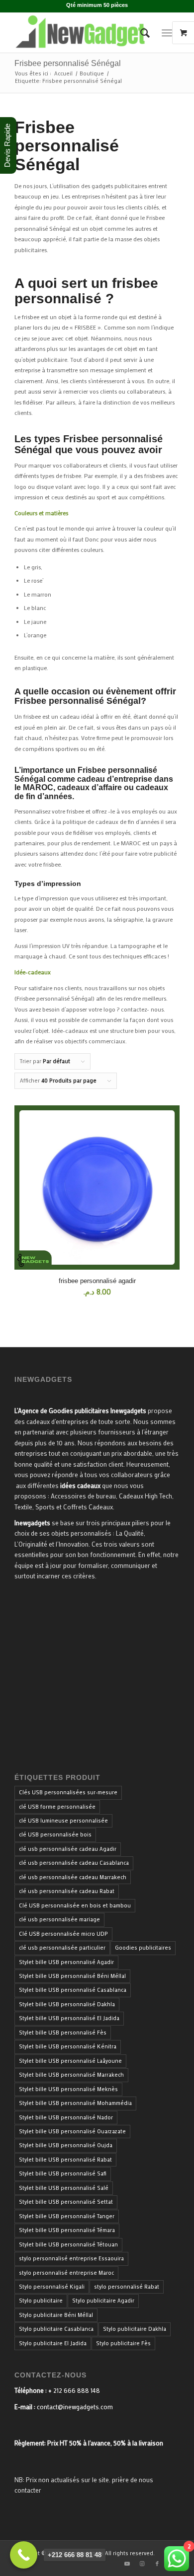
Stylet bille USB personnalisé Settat (66, 2202)
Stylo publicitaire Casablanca (56, 2329)
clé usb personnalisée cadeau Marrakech (73, 1877)
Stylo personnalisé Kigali (52, 2287)
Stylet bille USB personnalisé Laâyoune (70, 2061)
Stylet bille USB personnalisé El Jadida (69, 2018)
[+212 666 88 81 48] (24, 2555)
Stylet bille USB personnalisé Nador (66, 2117)
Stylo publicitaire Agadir (103, 2301)
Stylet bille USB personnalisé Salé (64, 2188)
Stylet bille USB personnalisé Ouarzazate (72, 2131)
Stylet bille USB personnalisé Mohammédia (75, 2103)
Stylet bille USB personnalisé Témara (67, 2230)
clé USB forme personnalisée (57, 1807)
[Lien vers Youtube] (127, 2564)
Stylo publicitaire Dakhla (135, 2329)
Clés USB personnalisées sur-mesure (68, 1792)
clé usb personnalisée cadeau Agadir (68, 1849)
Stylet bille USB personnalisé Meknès (68, 2089)
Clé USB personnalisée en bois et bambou (75, 1905)
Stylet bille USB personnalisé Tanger (67, 2216)
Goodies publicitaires (143, 1948)
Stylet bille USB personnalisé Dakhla (67, 2004)
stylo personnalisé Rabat (127, 2287)
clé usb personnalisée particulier (62, 1948)
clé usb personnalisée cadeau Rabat (67, 1891)
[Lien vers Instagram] (142, 2564)
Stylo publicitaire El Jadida (53, 2343)
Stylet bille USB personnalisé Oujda (66, 2145)
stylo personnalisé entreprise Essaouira (71, 2258)
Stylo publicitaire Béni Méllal (56, 2315)
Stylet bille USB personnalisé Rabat (65, 2160)
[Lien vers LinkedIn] (172, 2564)
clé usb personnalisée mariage (59, 1919)
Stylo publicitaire (41, 2301)
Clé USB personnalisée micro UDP (63, 1934)
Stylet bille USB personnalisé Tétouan (68, 2244)
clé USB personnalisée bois (55, 1834)
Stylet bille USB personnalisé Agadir (66, 1962)
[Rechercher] (140, 33)
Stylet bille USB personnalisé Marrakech (71, 2075)
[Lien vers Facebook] (157, 2564)
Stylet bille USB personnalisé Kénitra (68, 2046)
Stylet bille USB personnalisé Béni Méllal (72, 1976)
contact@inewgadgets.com (75, 2407)
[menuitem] (140, 33)
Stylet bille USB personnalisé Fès (63, 2033)
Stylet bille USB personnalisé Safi (63, 2173)
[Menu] (167, 33)
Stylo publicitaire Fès (123, 2343)
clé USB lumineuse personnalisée (63, 1821)
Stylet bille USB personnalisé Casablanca (73, 1990)
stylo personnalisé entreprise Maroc (66, 2273)
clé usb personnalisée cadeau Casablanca (74, 1863)
